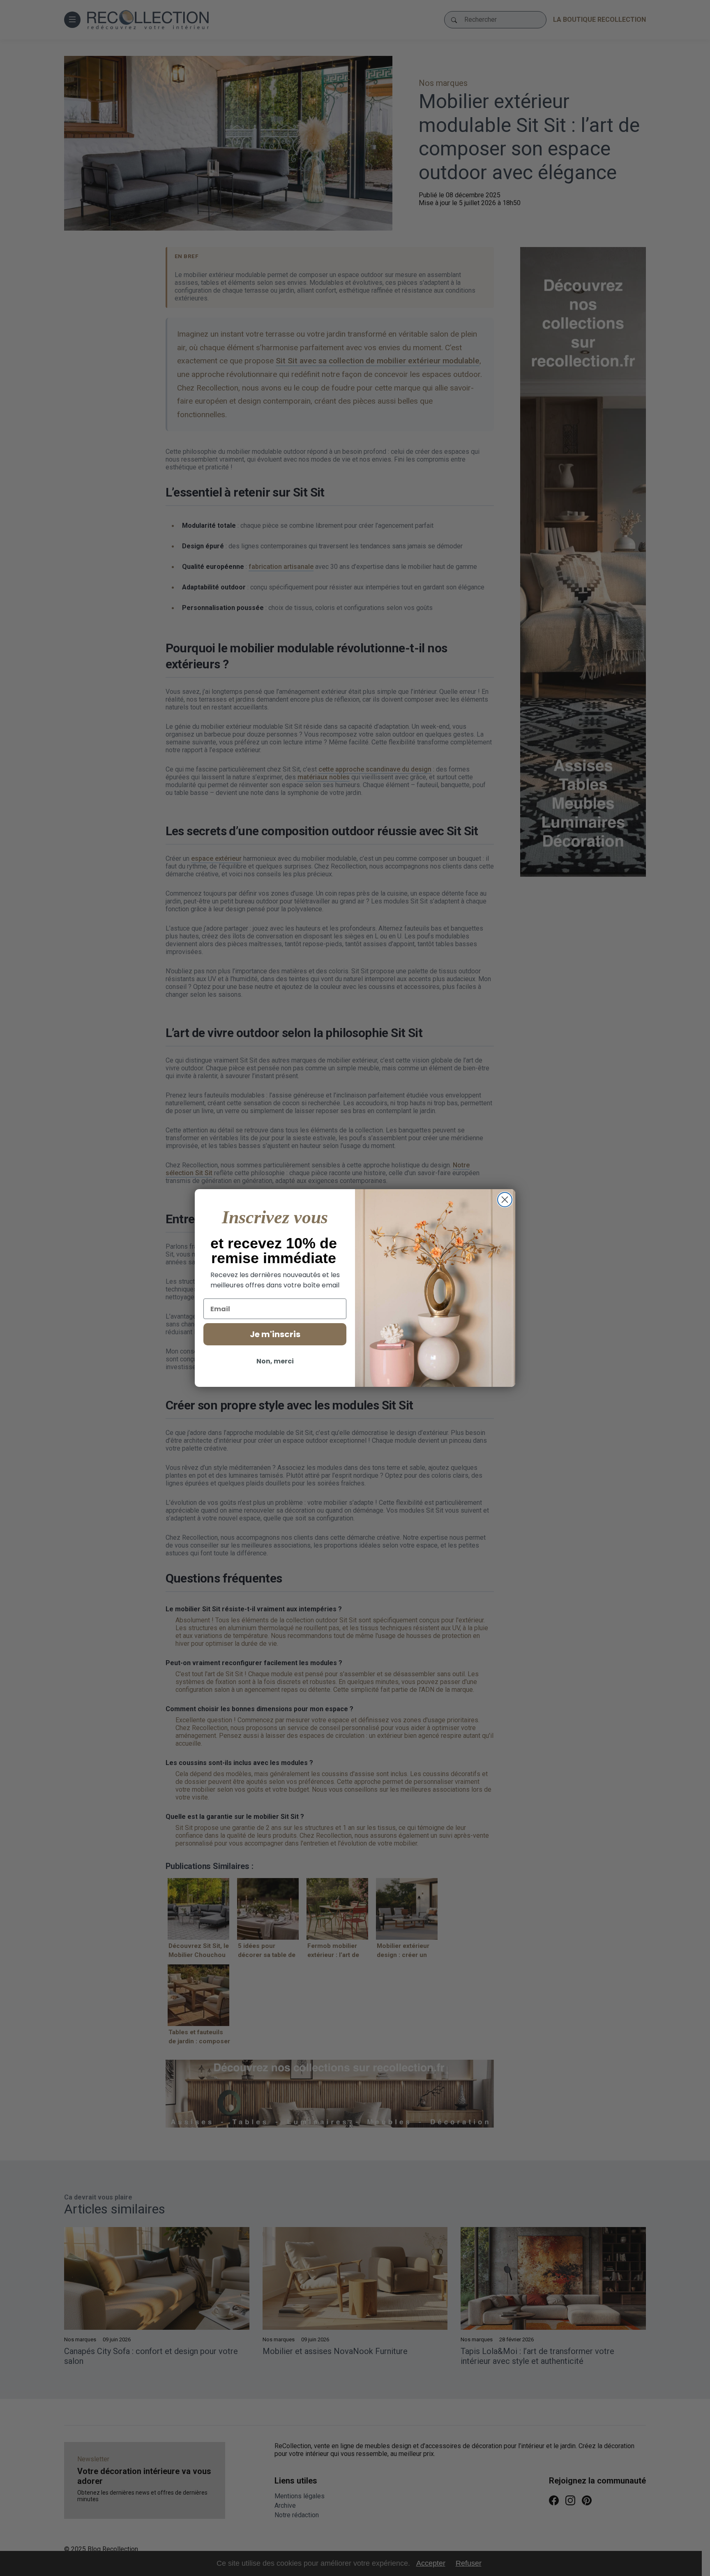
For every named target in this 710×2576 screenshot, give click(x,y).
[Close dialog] (505, 1200)
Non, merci (275, 1361)
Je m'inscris (275, 1334)
